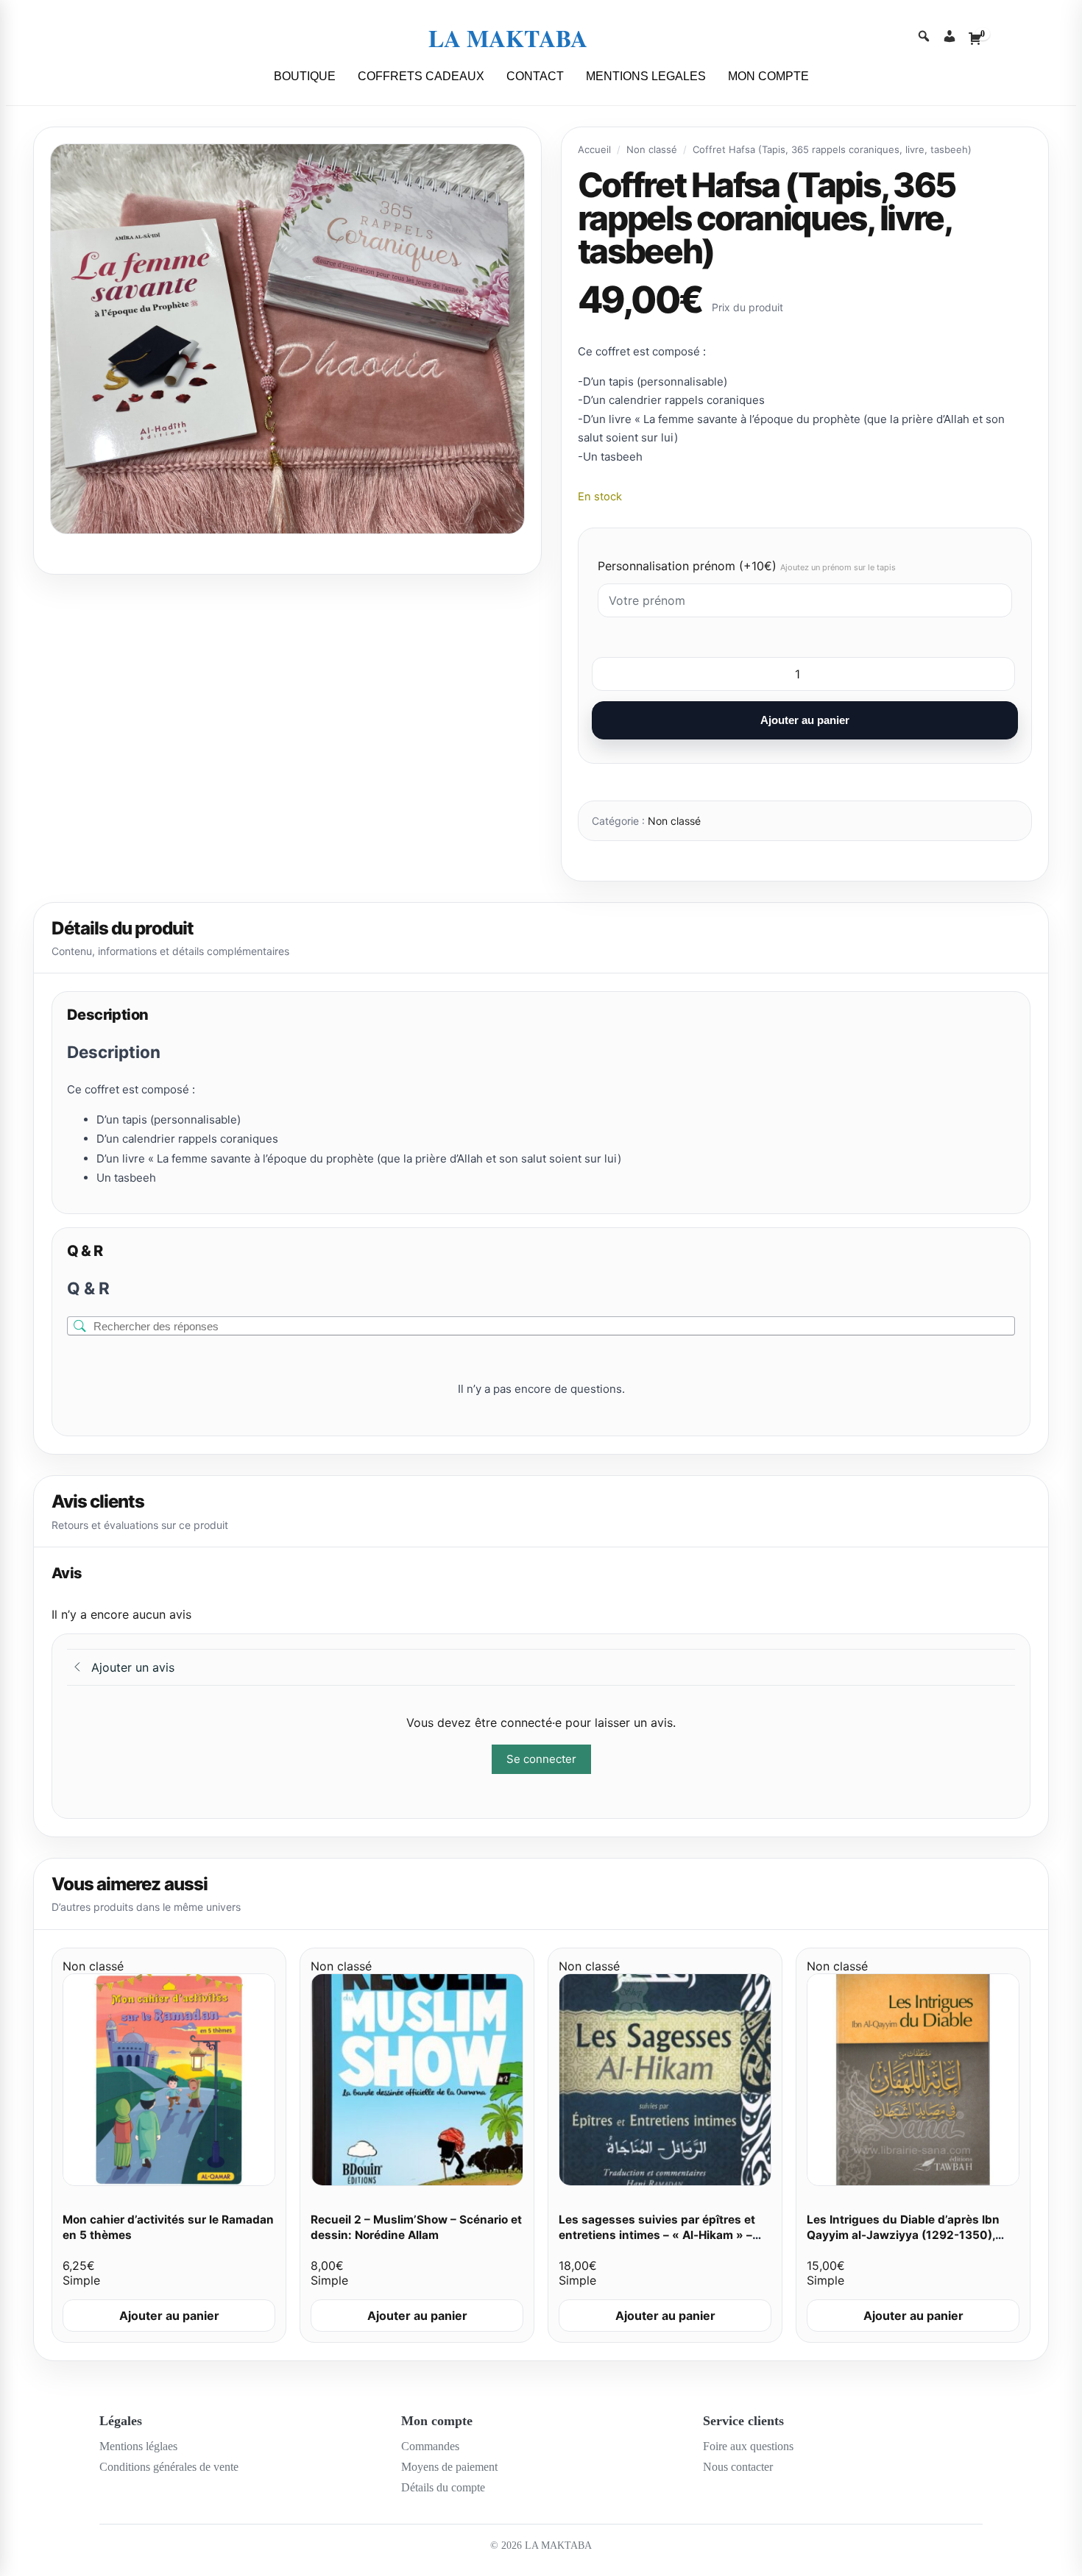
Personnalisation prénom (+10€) (747, 566)
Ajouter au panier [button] (169, 2316)
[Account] (950, 38)
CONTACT (535, 76)
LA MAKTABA (508, 38)
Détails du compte (443, 2487)
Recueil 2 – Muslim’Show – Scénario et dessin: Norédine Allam (416, 2227)
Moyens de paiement (449, 2467)
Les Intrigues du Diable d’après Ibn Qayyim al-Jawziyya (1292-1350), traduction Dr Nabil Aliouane (903, 2235)
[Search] (924, 38)
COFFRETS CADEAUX (421, 76)
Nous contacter (738, 2467)
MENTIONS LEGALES (646, 76)
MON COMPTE (768, 76)
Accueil (594, 149)
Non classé (652, 149)
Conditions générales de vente (169, 2467)
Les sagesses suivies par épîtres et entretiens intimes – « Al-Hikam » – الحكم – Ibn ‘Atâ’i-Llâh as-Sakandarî (657, 2235)
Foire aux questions (748, 2446)
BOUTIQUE (305, 76)
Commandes (430, 2446)
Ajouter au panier (805, 720)
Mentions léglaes (138, 2446)
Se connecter (541, 1759)
